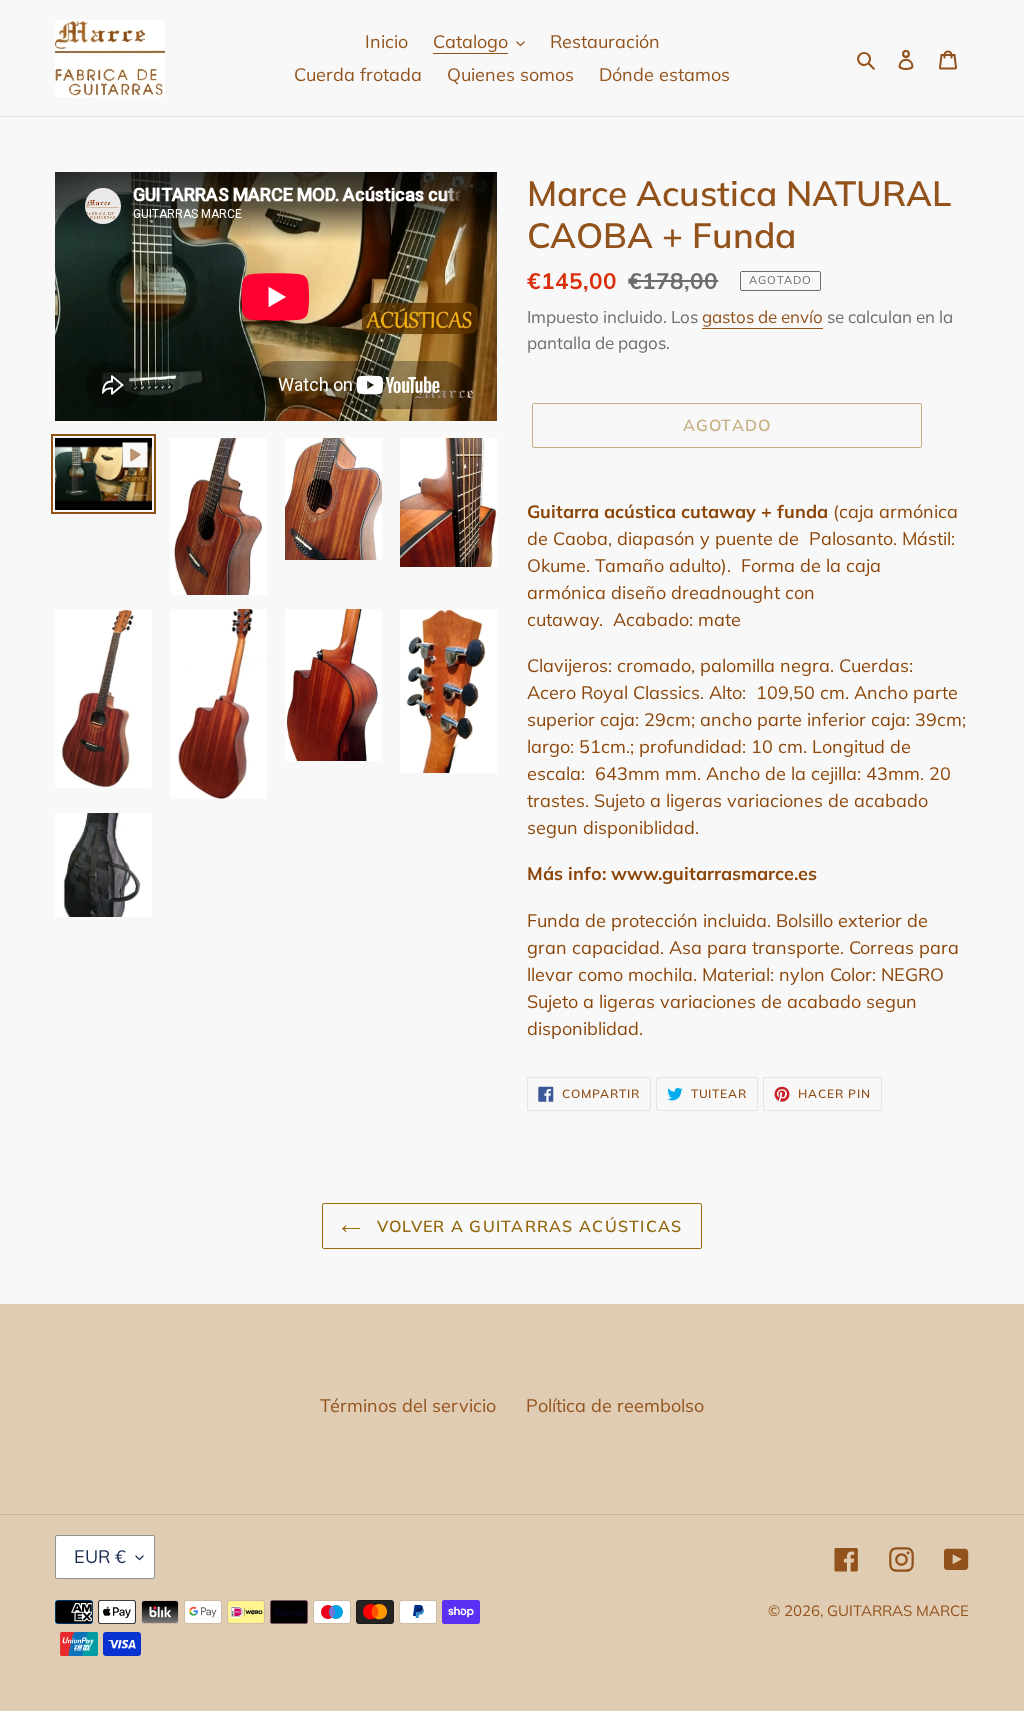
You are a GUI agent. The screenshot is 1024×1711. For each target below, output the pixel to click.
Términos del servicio (408, 1405)
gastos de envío (762, 316)
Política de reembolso (615, 1405)
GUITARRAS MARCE (898, 1610)
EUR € (100, 1556)
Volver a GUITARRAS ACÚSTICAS (526, 1226)
